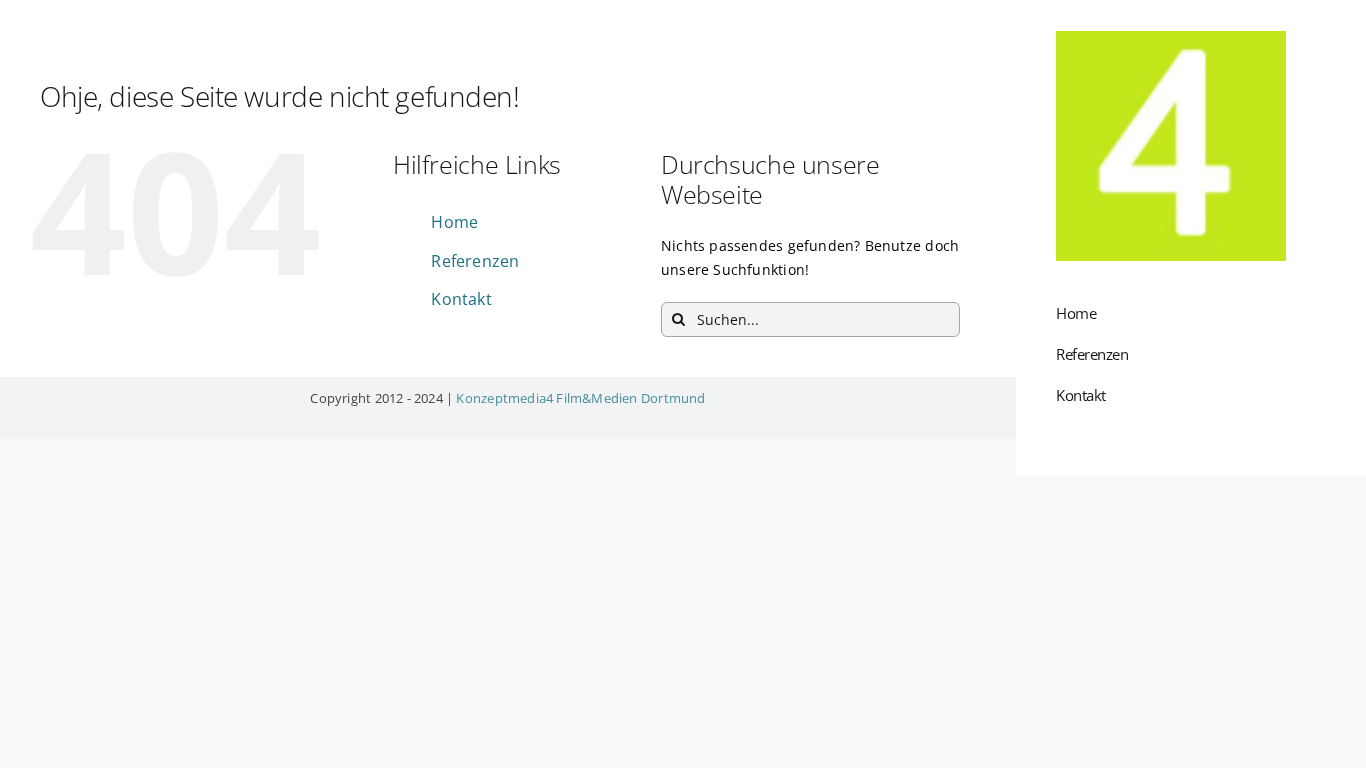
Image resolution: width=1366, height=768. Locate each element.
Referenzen (475, 261)
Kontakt (461, 299)
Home (454, 222)
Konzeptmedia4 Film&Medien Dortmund (580, 398)
